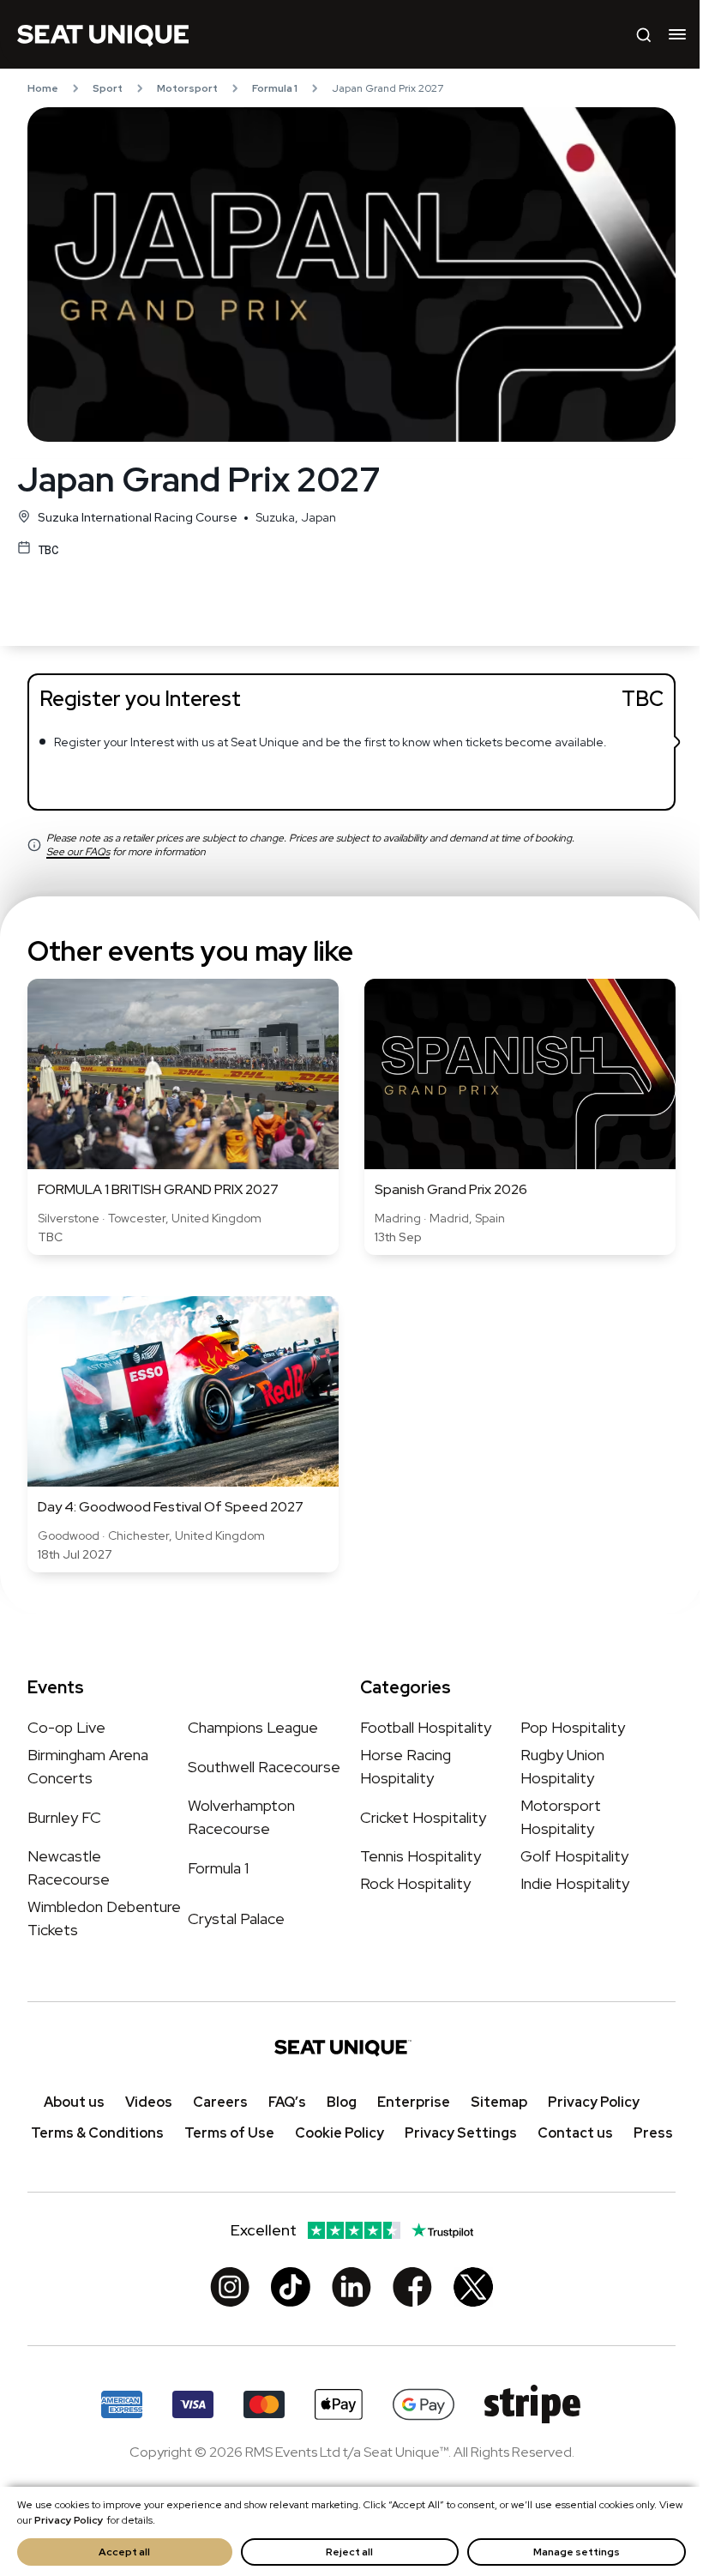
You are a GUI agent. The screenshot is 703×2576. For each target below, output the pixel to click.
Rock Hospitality (415, 1883)
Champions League (253, 1727)
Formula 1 (275, 88)
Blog (342, 2102)
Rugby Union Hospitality (562, 1766)
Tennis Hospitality (421, 1856)
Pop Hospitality (573, 1727)
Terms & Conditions (97, 2133)
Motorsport (187, 88)
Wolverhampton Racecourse (241, 1817)
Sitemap (499, 2102)
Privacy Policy (69, 2520)
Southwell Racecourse (264, 1766)
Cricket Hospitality (423, 1816)
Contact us (575, 2133)
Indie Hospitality (575, 1883)
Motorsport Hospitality (561, 1817)
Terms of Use (229, 2133)
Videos (149, 2102)
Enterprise (414, 2102)
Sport (108, 88)
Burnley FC (64, 1816)
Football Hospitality (426, 1727)
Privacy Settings (461, 2133)
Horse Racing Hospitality (406, 1766)
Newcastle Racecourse (69, 1867)
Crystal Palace (236, 1918)
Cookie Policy (339, 2133)
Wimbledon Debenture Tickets (104, 1918)
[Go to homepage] (103, 34)
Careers (220, 2102)
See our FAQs (78, 852)
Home (43, 88)
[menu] (677, 34)
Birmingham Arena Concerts (88, 1766)
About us (74, 2102)
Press (653, 2133)
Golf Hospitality (574, 1856)
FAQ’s (287, 2102)
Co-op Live (66, 1727)
